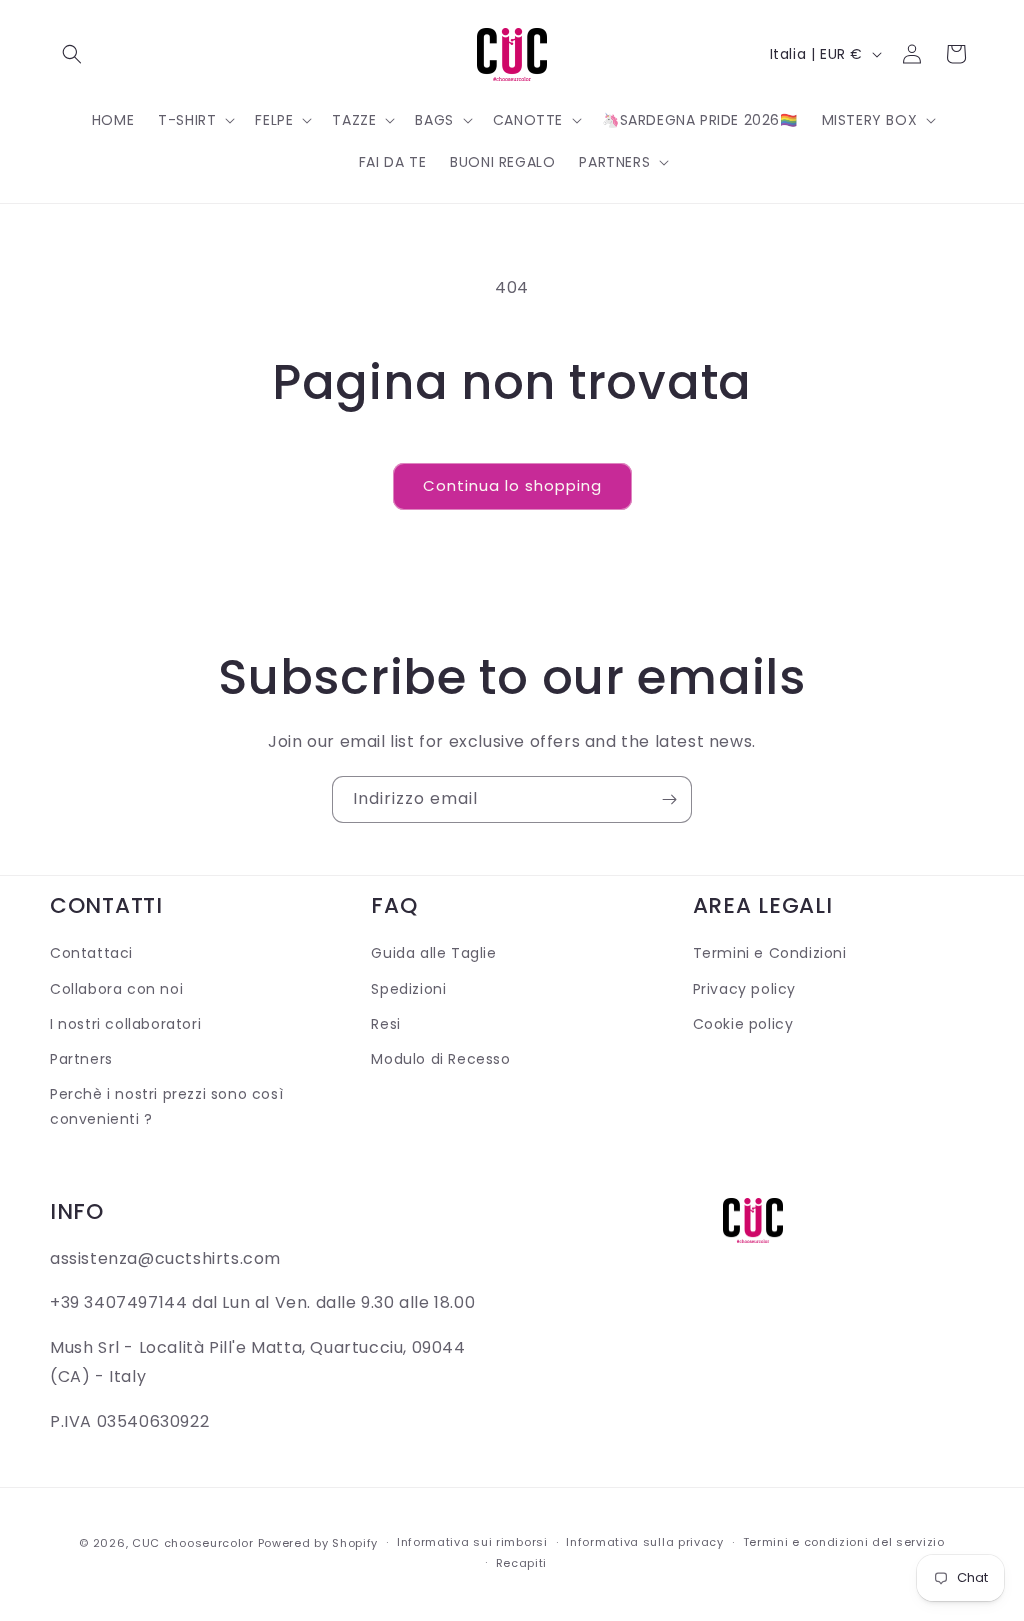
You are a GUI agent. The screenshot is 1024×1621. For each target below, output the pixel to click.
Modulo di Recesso (440, 1059)
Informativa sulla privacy (645, 1542)
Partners (81, 1059)
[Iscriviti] (669, 799)
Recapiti (522, 1563)
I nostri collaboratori (125, 1024)
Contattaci (91, 953)
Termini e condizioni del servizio (844, 1542)
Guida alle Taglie (433, 953)
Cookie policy (743, 1024)
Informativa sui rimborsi (472, 1542)
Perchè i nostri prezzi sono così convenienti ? (166, 1106)
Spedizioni (408, 989)
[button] (72, 54)
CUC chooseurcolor (193, 1543)
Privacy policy (744, 989)
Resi (385, 1024)
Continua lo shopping (512, 485)
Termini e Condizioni (770, 953)
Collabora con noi (116, 989)
